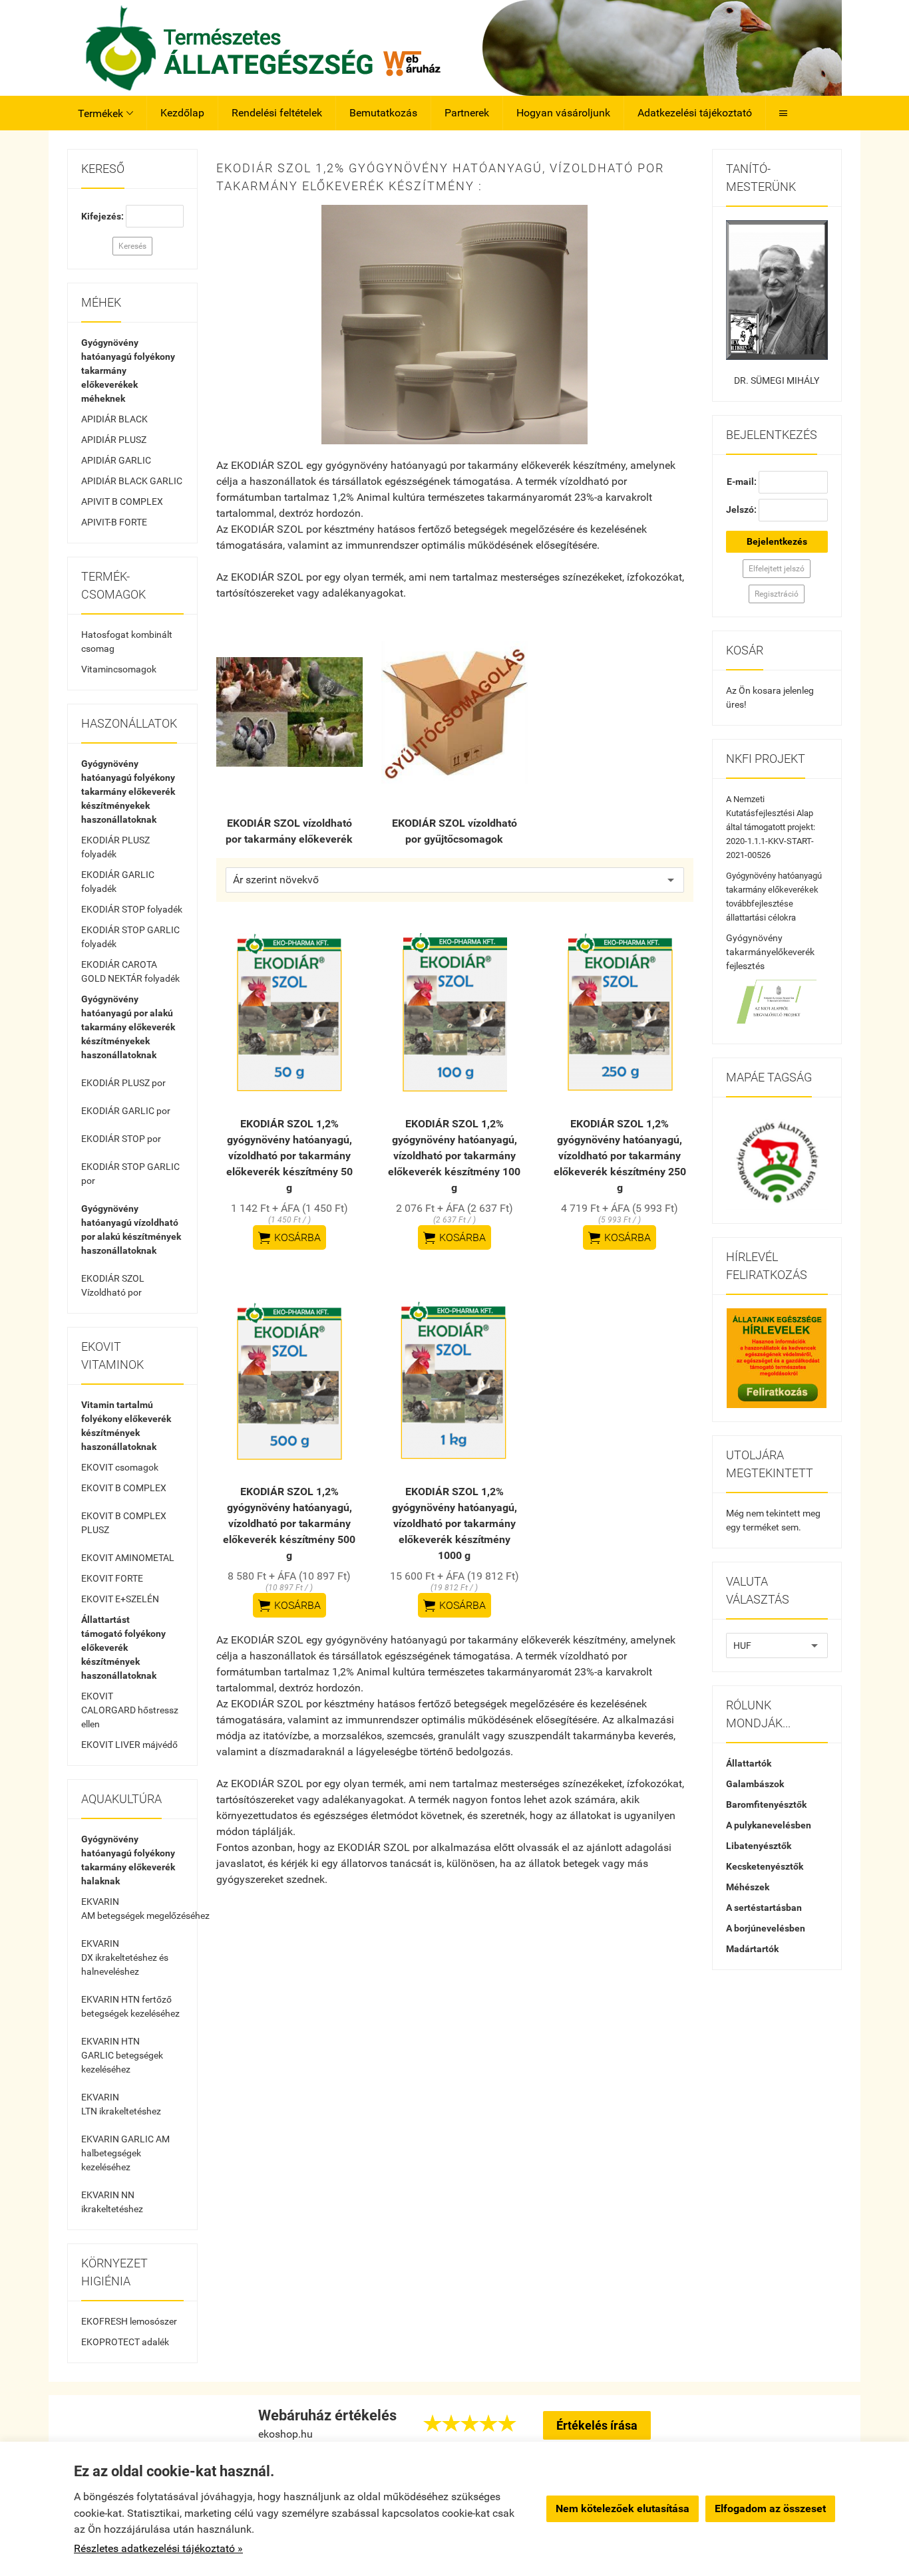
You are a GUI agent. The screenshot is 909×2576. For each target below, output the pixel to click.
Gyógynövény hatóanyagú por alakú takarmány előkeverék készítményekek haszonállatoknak (128, 1027)
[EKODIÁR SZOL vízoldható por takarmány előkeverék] (289, 712)
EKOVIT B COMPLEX (124, 1488)
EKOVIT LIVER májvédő (129, 1745)
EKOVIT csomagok (120, 1467)
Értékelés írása (597, 2425)
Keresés (132, 246)
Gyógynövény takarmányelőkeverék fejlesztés (770, 952)
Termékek (105, 113)
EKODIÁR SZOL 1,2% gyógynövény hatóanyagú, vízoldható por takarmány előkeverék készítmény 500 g (289, 1523)
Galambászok (755, 1784)
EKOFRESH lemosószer (129, 2321)
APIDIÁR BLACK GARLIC (132, 481)
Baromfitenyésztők (766, 1804)
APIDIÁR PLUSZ (114, 440)
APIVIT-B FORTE (114, 522)
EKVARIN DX (125, 1957)
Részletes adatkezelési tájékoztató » (158, 2548)
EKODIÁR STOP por (121, 1139)
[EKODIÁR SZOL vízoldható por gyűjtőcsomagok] (454, 712)
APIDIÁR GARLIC (116, 460)
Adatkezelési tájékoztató (695, 113)
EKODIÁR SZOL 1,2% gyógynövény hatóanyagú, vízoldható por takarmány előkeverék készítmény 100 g (454, 1156)
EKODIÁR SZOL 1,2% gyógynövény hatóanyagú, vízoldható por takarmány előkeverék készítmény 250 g (620, 1156)
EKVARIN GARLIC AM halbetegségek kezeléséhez (125, 2153)
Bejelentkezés (777, 541)
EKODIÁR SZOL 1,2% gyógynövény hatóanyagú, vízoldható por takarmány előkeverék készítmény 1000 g (454, 1523)
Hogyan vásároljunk (563, 113)
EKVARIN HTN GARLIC (122, 2055)
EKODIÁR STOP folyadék (132, 909)
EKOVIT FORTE (112, 1578)
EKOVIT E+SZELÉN (120, 1599)
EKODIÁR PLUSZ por (123, 1083)
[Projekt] (777, 1002)
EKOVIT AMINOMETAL (128, 1558)
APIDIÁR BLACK (114, 419)
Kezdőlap (182, 113)
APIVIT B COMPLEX (122, 501)
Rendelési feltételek (277, 113)
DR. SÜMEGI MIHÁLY (777, 380)
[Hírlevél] (777, 1358)
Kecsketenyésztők (765, 1866)
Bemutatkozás (383, 113)
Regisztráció (777, 594)
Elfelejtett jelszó (777, 569)
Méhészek (748, 1887)
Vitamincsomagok (119, 669)
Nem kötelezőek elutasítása (623, 2508)
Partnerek (467, 113)
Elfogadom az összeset (770, 2508)
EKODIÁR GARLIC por (126, 1111)
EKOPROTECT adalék (125, 2342)
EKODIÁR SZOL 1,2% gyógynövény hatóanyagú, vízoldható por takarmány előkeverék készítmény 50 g (289, 1156)
